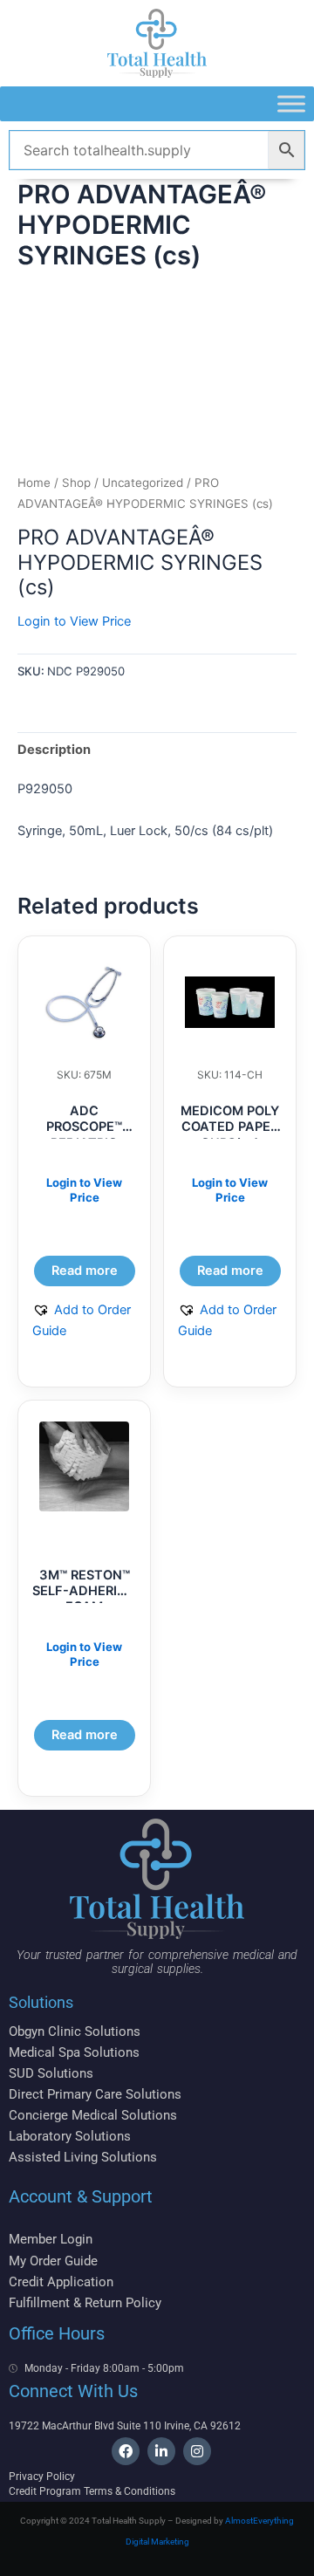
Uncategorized (143, 483)
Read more (85, 1271)
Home (34, 483)
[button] (84, 1320)
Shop (76, 483)
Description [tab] (54, 750)
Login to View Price (74, 621)
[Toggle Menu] (291, 103)
